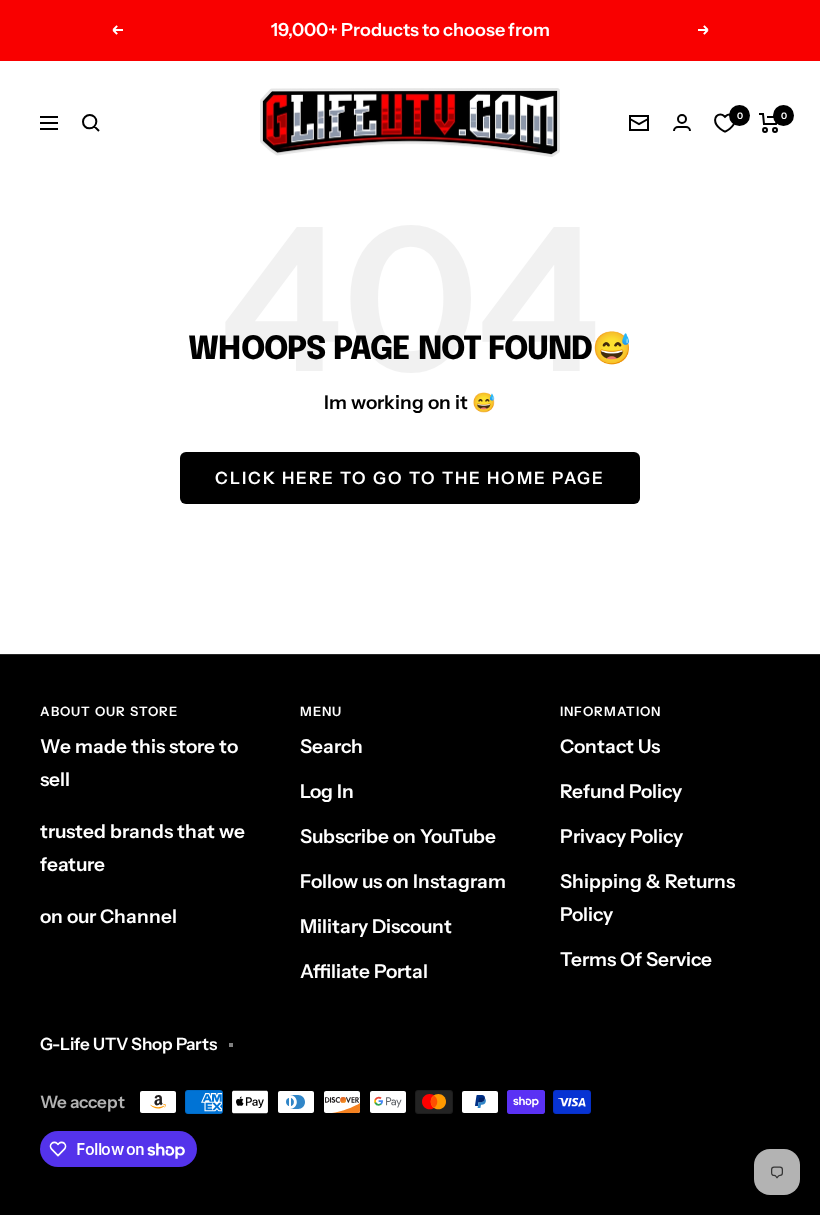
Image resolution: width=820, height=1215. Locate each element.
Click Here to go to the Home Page (410, 478)
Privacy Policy (621, 836)
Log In (327, 791)
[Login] (682, 122)
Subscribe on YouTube (398, 836)
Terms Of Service (636, 959)
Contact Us (610, 746)
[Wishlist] (725, 123)
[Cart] (769, 123)
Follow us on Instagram (403, 881)
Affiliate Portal (364, 971)
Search (331, 746)
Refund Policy (621, 791)
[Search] (91, 123)
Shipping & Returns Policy (647, 898)
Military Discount (376, 926)
